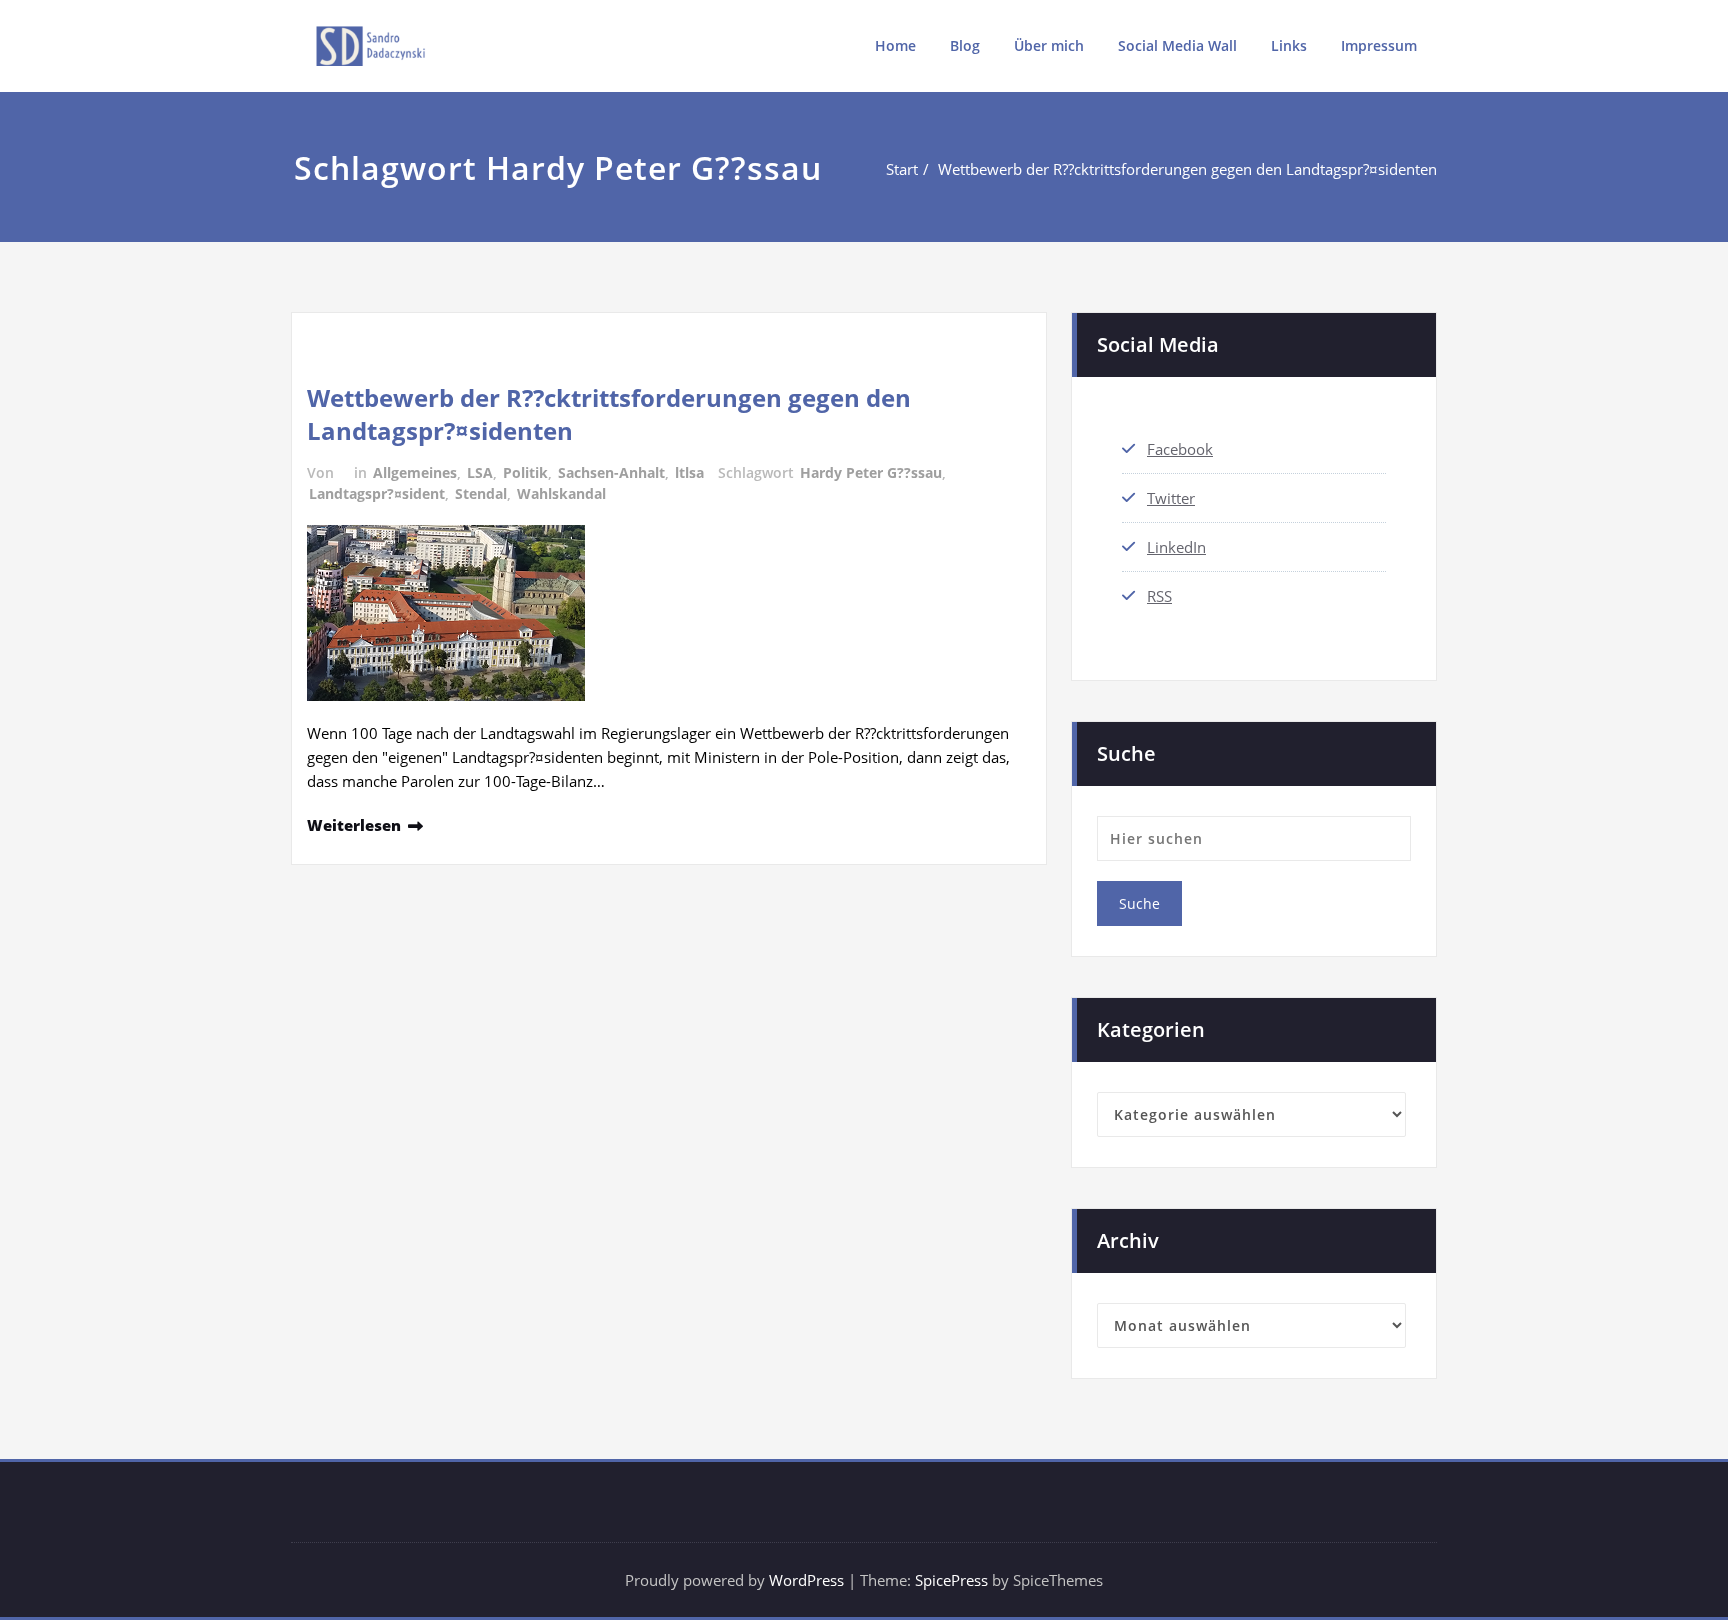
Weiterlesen (354, 825)
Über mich (1049, 45)
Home (895, 45)
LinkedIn (1176, 547)
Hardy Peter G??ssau (871, 472)
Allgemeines (415, 472)
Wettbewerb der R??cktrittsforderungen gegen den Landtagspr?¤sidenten (1187, 169)
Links (1289, 45)
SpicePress (951, 1580)
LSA (480, 472)
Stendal (481, 493)
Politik (525, 472)
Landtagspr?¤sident (377, 493)
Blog (965, 45)
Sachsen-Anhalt (611, 472)
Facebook (1180, 449)
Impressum (1379, 45)
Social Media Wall (1177, 45)
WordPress (806, 1580)
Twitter (1171, 498)
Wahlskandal (561, 493)
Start (902, 169)
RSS (1159, 596)
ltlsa (689, 472)
